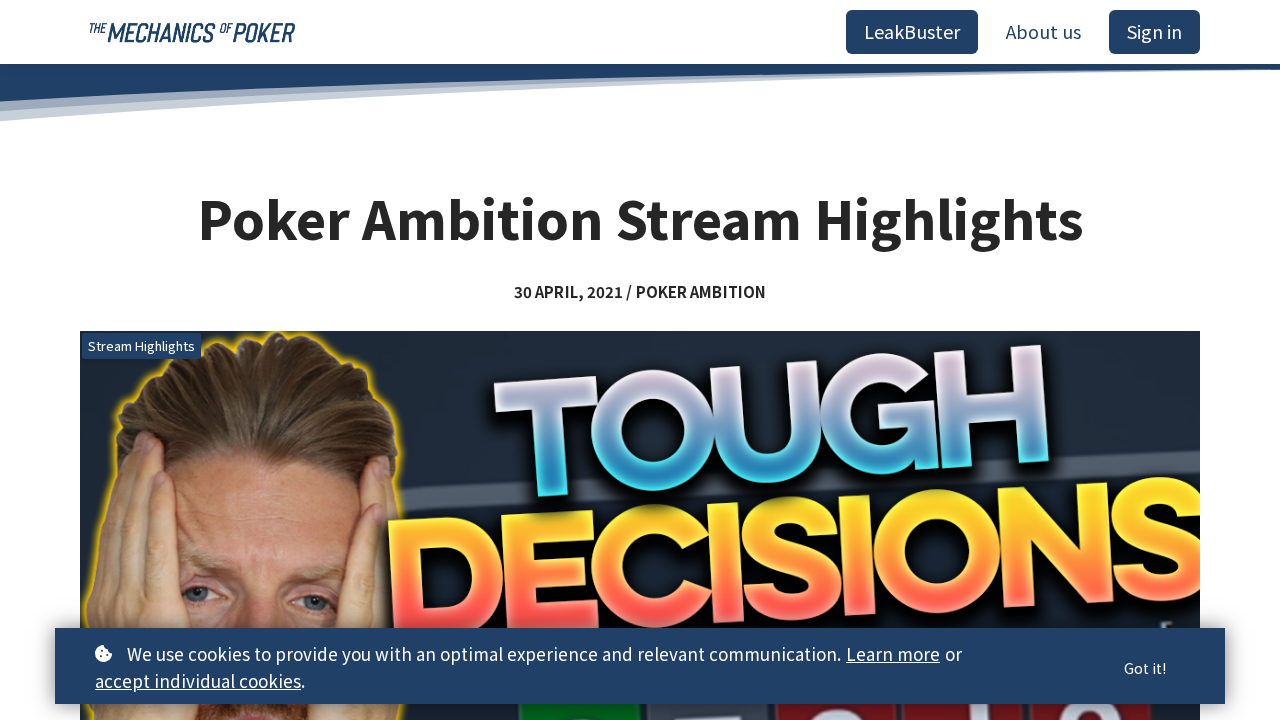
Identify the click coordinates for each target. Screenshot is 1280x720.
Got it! (1145, 668)
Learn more (893, 653)
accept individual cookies (198, 680)
